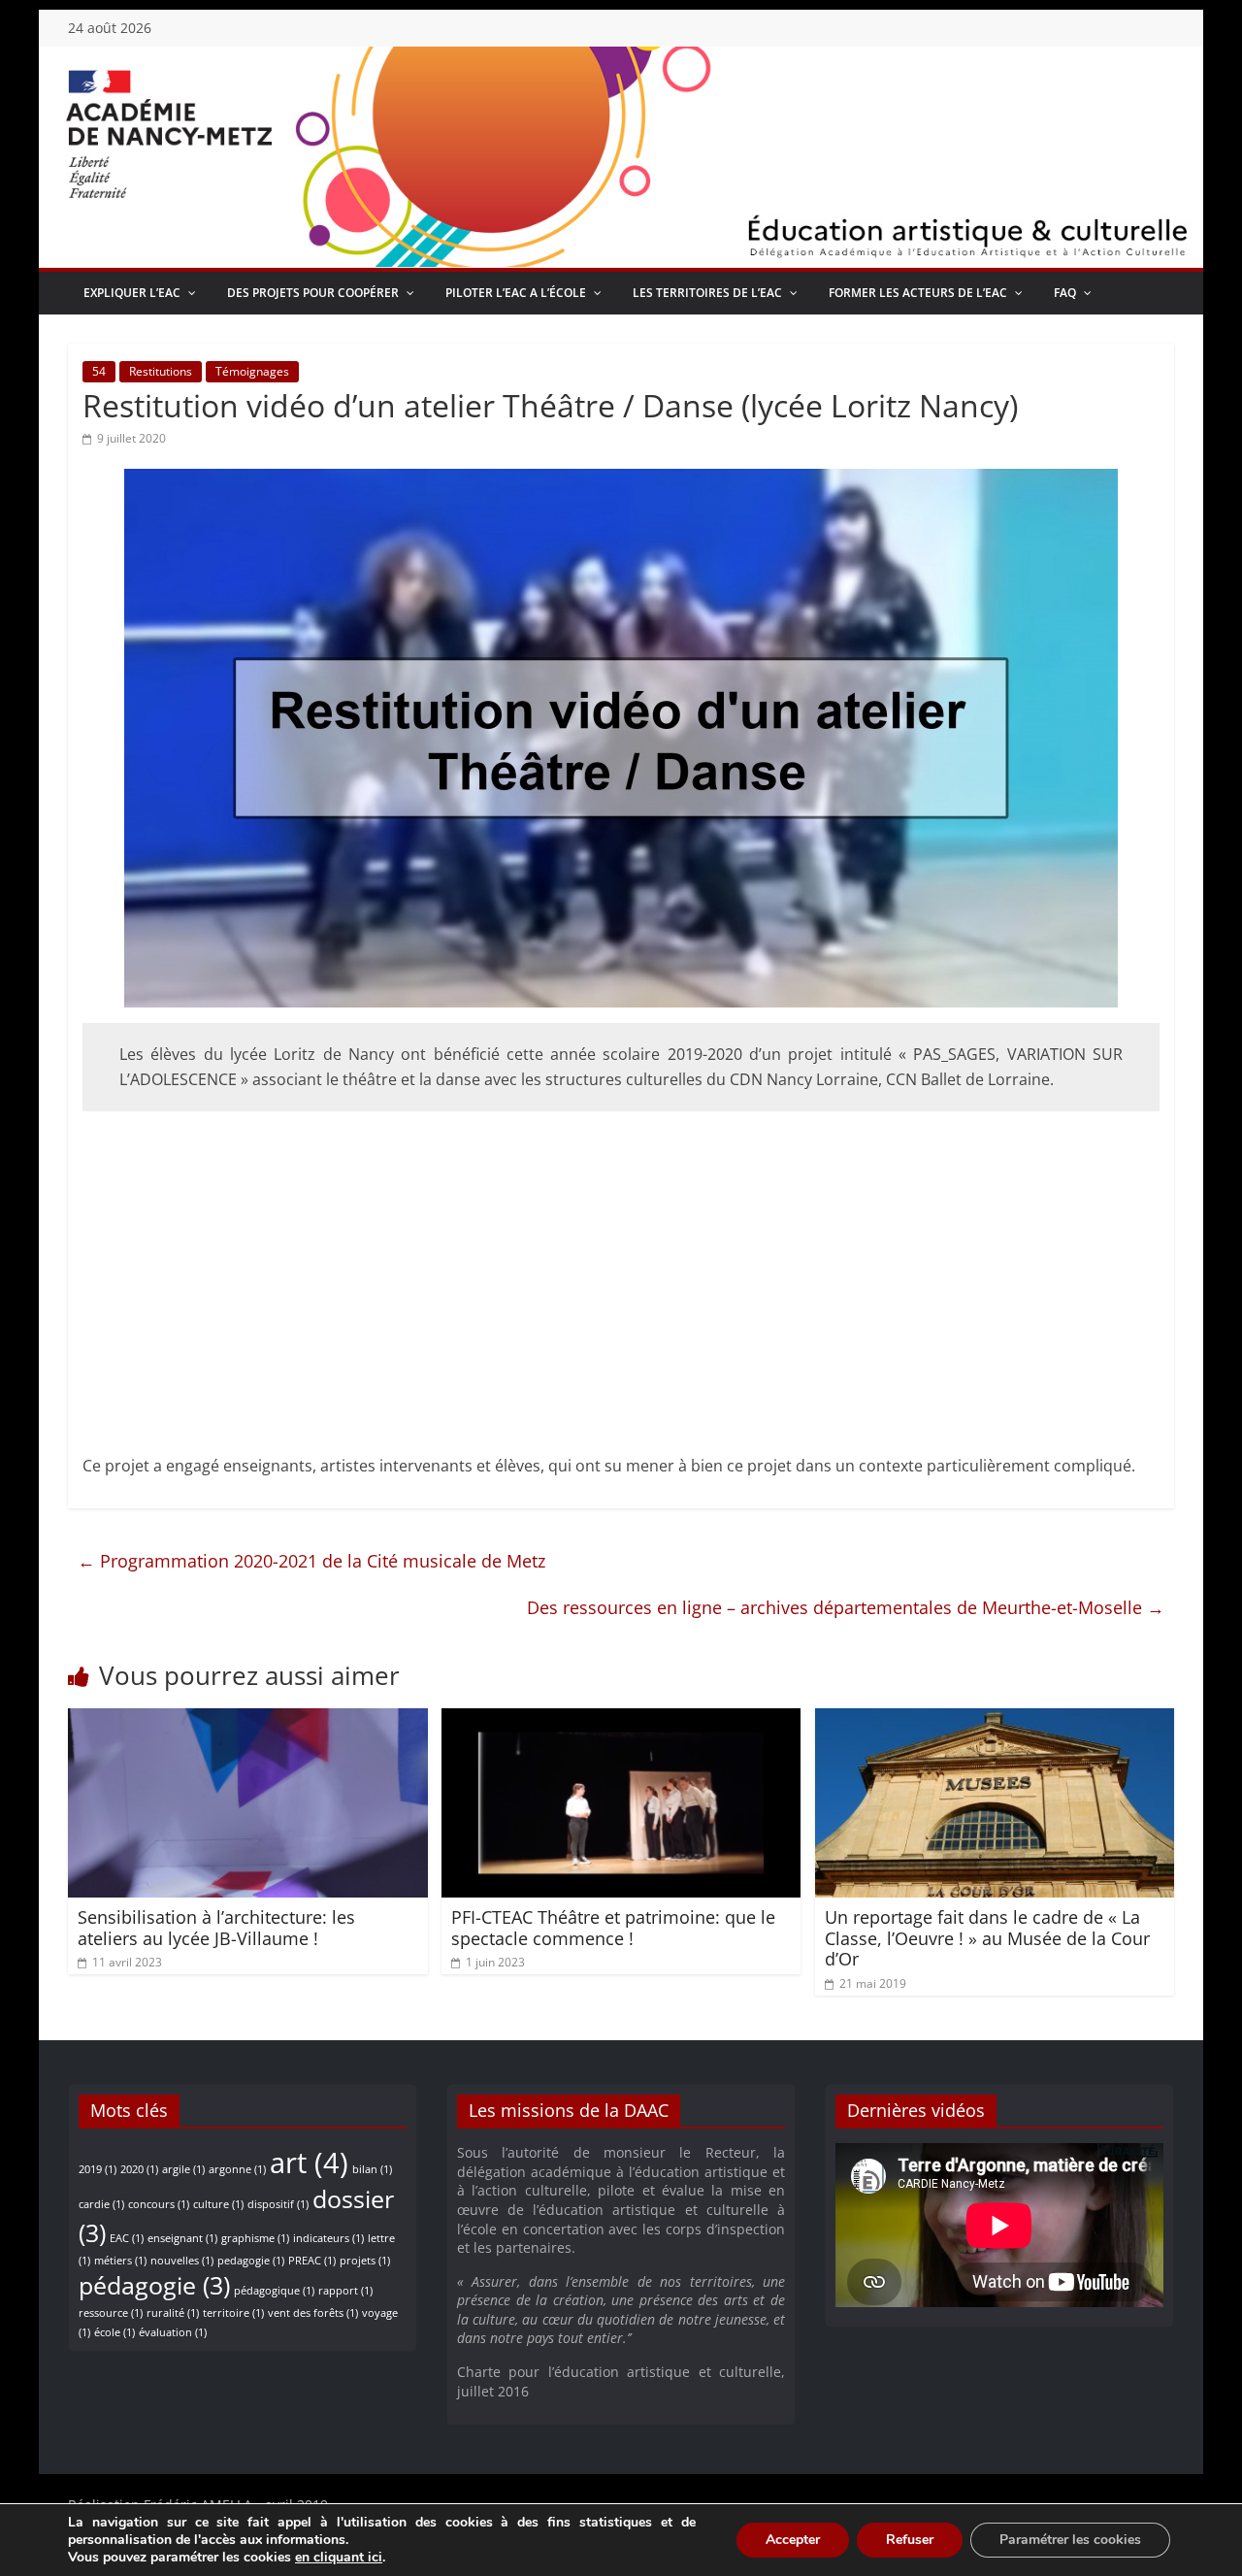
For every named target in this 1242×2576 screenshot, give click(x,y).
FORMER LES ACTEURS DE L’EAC (918, 293)
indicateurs (328, 2238)
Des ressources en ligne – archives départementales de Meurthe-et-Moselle (846, 1607)
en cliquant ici (339, 2558)
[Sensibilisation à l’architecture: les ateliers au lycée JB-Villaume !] (248, 1720)
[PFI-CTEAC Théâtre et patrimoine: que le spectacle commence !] (621, 1720)
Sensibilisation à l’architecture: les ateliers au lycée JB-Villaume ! (216, 1928)
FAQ (1065, 293)
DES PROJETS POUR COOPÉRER (313, 293)
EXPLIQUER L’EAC (132, 293)
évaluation (173, 2332)
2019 (98, 2169)
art (309, 2163)
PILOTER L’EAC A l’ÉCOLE (516, 293)
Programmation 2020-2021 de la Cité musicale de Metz (311, 1561)
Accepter (793, 2540)
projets (365, 2261)
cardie (101, 2204)
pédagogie (154, 2285)
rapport (345, 2291)
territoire (233, 2313)
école (114, 2332)
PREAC (312, 2261)
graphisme (255, 2238)
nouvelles (182, 2261)
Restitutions (161, 371)
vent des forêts (313, 2313)
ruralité (173, 2313)
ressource (111, 2313)
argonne (237, 2169)
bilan (372, 2169)
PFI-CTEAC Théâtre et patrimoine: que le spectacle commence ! (613, 1928)
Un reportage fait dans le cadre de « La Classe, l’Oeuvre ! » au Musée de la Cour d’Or (987, 1938)
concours (159, 2204)
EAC (127, 2238)
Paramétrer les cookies (1070, 2540)
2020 (139, 2169)
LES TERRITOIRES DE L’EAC (707, 293)
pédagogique (274, 2291)
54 (99, 371)
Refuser (910, 2540)
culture (218, 2204)
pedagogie (251, 2261)
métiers (120, 2261)
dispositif (278, 2204)
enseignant (182, 2238)
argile (183, 2169)
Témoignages (252, 371)
